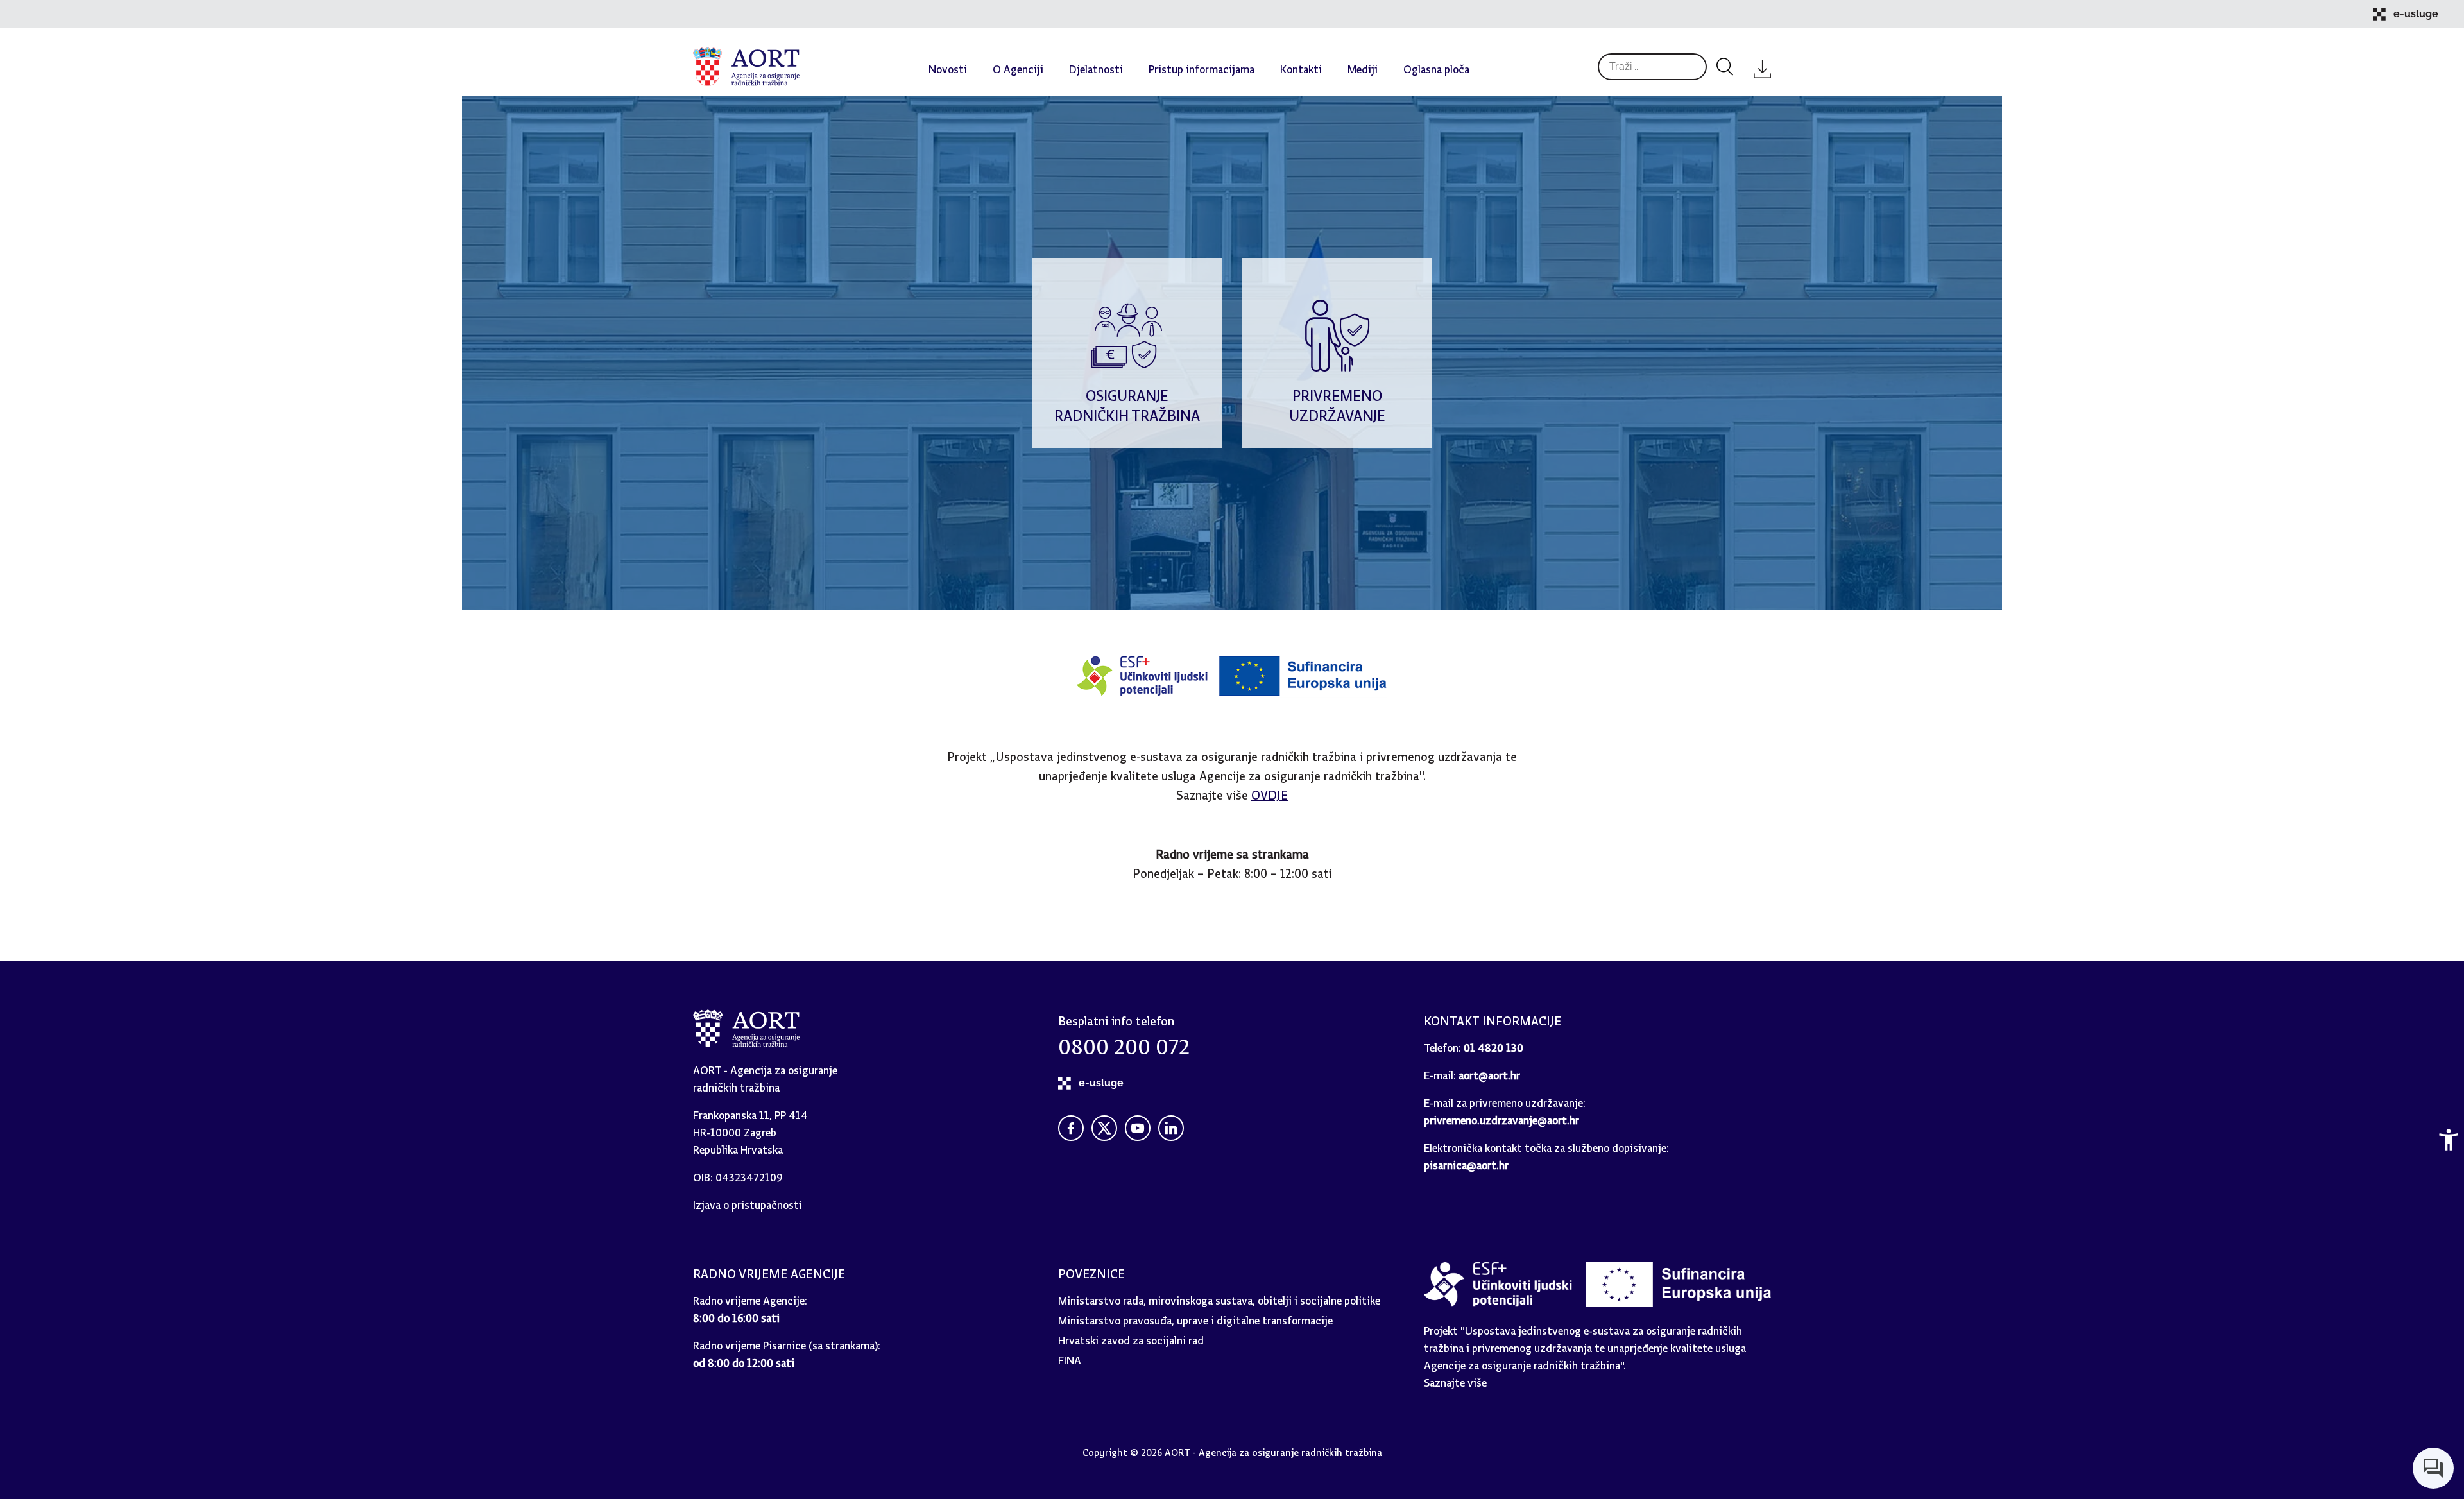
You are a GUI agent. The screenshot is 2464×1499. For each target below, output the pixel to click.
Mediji (1363, 66)
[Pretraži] (1725, 67)
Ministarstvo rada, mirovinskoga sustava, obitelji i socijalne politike (1219, 1298)
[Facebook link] (1071, 1128)
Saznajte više (1455, 1380)
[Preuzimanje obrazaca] (1762, 66)
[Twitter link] (1104, 1128)
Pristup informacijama (1202, 66)
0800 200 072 (1124, 1041)
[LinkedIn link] (1171, 1128)
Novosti (948, 66)
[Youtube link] (1138, 1128)
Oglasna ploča (1436, 66)
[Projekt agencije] (1232, 694)
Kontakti (1301, 66)
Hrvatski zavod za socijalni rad (1131, 1338)
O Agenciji (1018, 66)
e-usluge (2416, 14)
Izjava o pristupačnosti (748, 1202)
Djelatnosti (1096, 66)
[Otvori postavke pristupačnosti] (2449, 1140)
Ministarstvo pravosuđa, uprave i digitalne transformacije (1195, 1318)
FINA (1070, 1358)
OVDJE (1270, 792)
